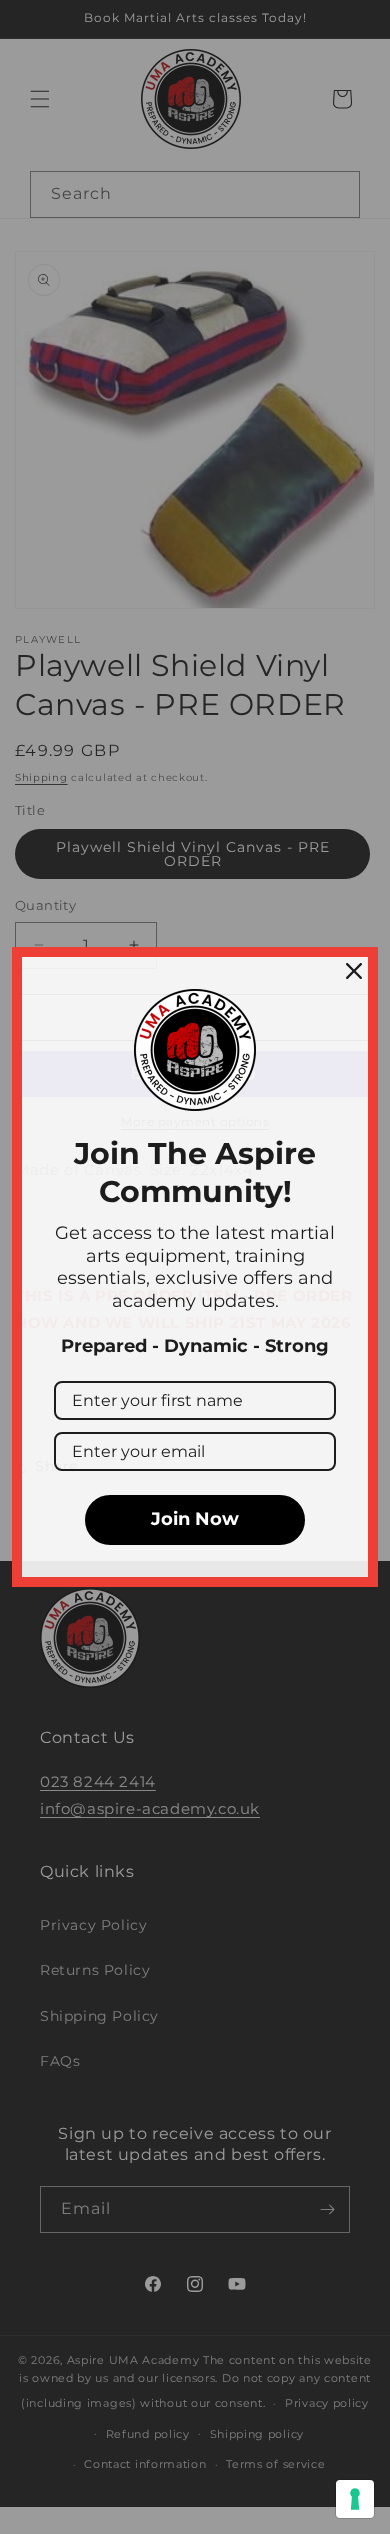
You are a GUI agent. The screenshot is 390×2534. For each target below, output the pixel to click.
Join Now (195, 1519)
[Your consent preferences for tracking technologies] (355, 2499)
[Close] (354, 971)
